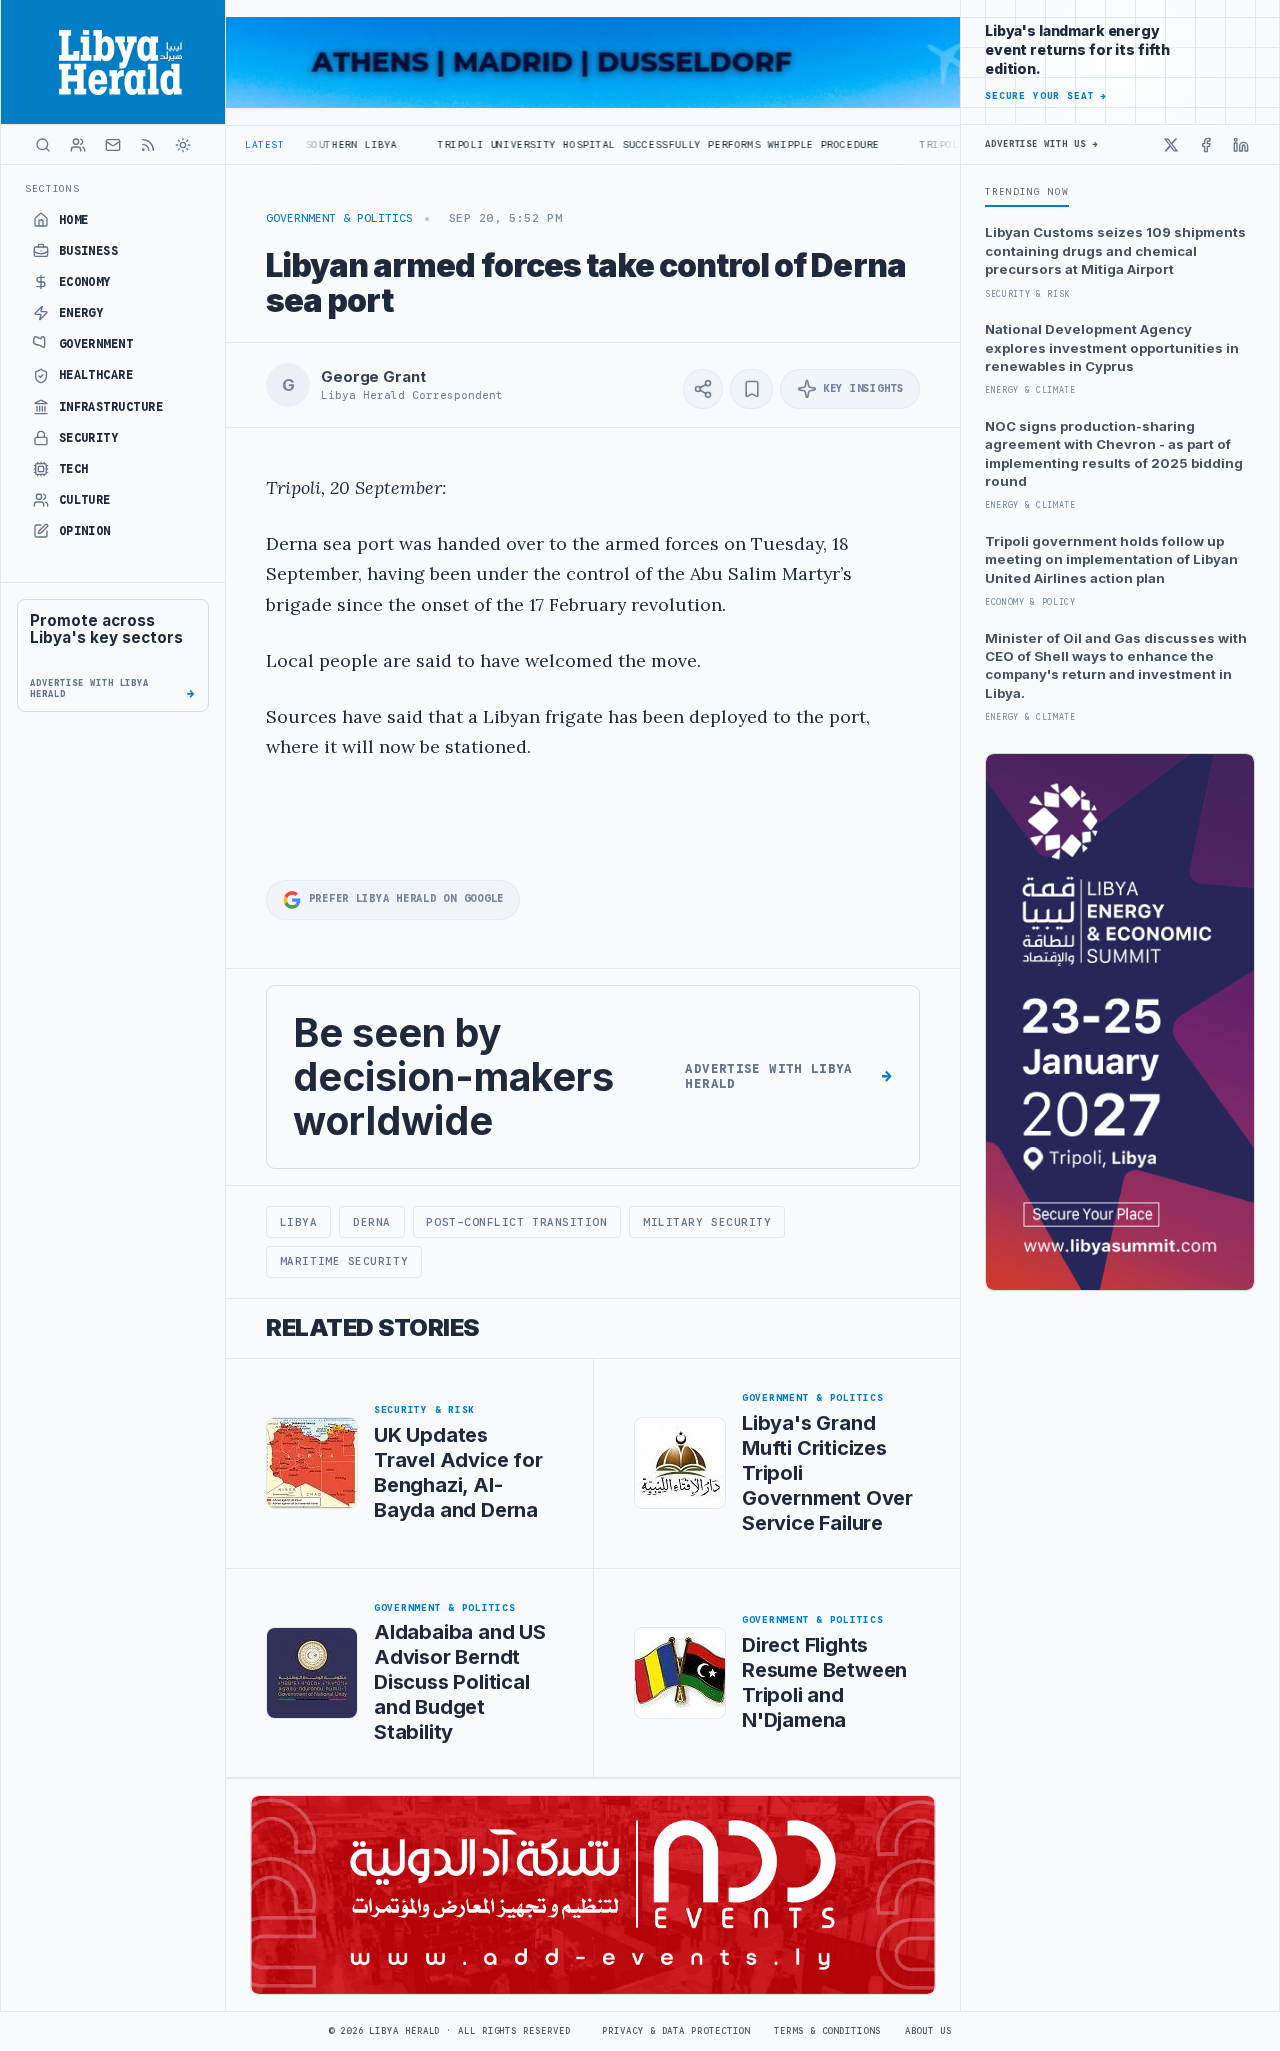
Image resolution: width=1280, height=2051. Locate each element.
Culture (85, 500)
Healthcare (96, 375)
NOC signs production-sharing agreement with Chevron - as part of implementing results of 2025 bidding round (1114, 453)
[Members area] (78, 145)
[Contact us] (113, 145)
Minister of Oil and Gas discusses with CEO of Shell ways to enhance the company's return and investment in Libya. (1116, 665)
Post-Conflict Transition (516, 1222)
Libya (299, 1222)
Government (96, 344)
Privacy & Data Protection (676, 2031)
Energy (81, 313)
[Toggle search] (43, 145)
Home (74, 220)
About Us (928, 2031)
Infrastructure (111, 407)
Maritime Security (344, 1261)
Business (89, 251)
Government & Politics (339, 218)
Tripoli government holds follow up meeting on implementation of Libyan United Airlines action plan (1111, 559)
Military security (707, 1222)
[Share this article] (703, 389)
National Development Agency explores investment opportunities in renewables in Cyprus (1112, 347)
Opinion (85, 531)
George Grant (373, 377)
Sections (52, 188)
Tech (74, 469)
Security (89, 438)
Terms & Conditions (827, 2031)
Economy (85, 282)
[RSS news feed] (148, 145)
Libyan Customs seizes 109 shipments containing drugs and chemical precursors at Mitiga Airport (1115, 250)
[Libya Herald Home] (113, 62)
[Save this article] (751, 389)
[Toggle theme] (183, 145)
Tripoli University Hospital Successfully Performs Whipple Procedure (583, 144)
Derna (372, 1222)
